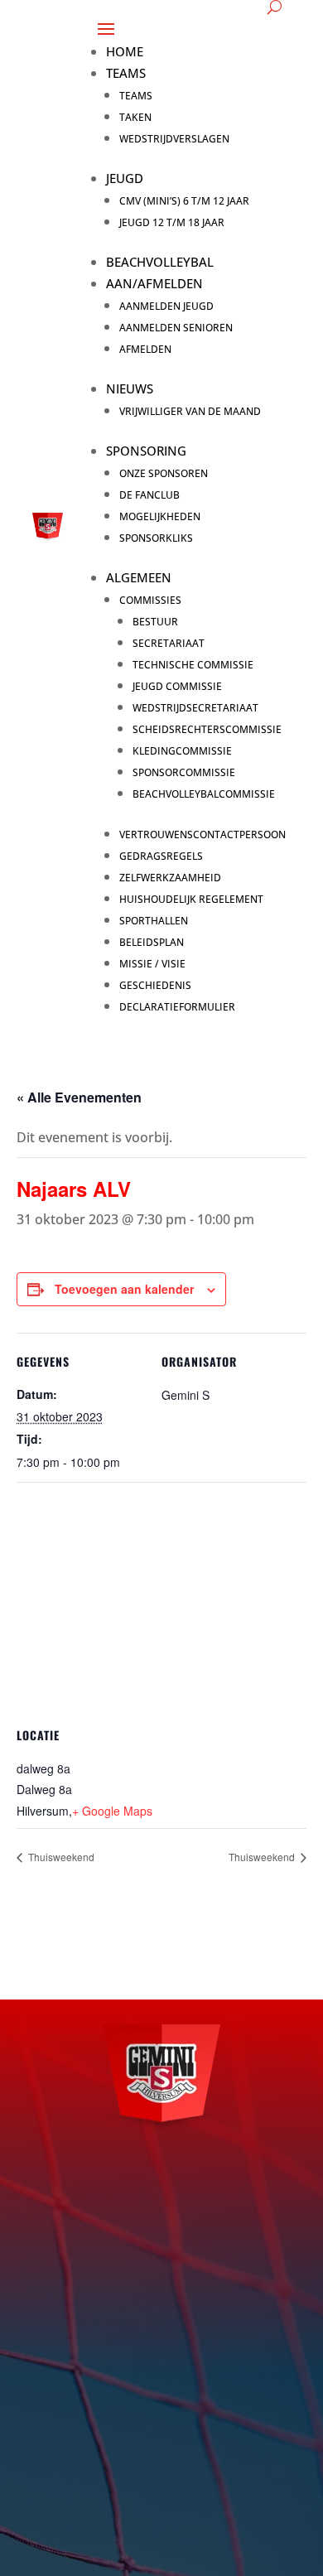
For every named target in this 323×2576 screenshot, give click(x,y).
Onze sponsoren (164, 473)
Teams (126, 73)
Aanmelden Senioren (176, 328)
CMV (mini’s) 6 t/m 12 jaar (184, 201)
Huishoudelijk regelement (191, 899)
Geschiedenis (155, 985)
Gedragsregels (161, 856)
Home (125, 51)
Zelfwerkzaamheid (170, 878)
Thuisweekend (60, 1857)
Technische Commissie (193, 665)
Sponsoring (146, 451)
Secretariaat (169, 643)
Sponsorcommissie (184, 772)
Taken (135, 117)
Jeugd (125, 178)
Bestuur (155, 622)
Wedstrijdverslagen (174, 139)
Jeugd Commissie (177, 686)
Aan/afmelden (154, 283)
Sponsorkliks (156, 538)
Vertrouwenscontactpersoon (202, 835)
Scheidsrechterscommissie (207, 729)
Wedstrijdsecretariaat (195, 708)
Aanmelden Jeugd (166, 306)
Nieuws (130, 388)
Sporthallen (154, 921)
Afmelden (145, 349)
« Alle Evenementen (79, 1097)
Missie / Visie (152, 964)
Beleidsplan (152, 942)
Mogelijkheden (160, 516)
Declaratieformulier (177, 1007)
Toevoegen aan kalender (124, 1289)
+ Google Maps (112, 1811)
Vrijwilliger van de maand (190, 411)
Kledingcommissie (182, 751)
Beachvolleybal (160, 262)
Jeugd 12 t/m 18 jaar (172, 222)
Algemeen (139, 577)
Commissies (150, 600)
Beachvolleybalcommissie (204, 794)
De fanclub (149, 495)
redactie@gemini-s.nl (144, 2424)
